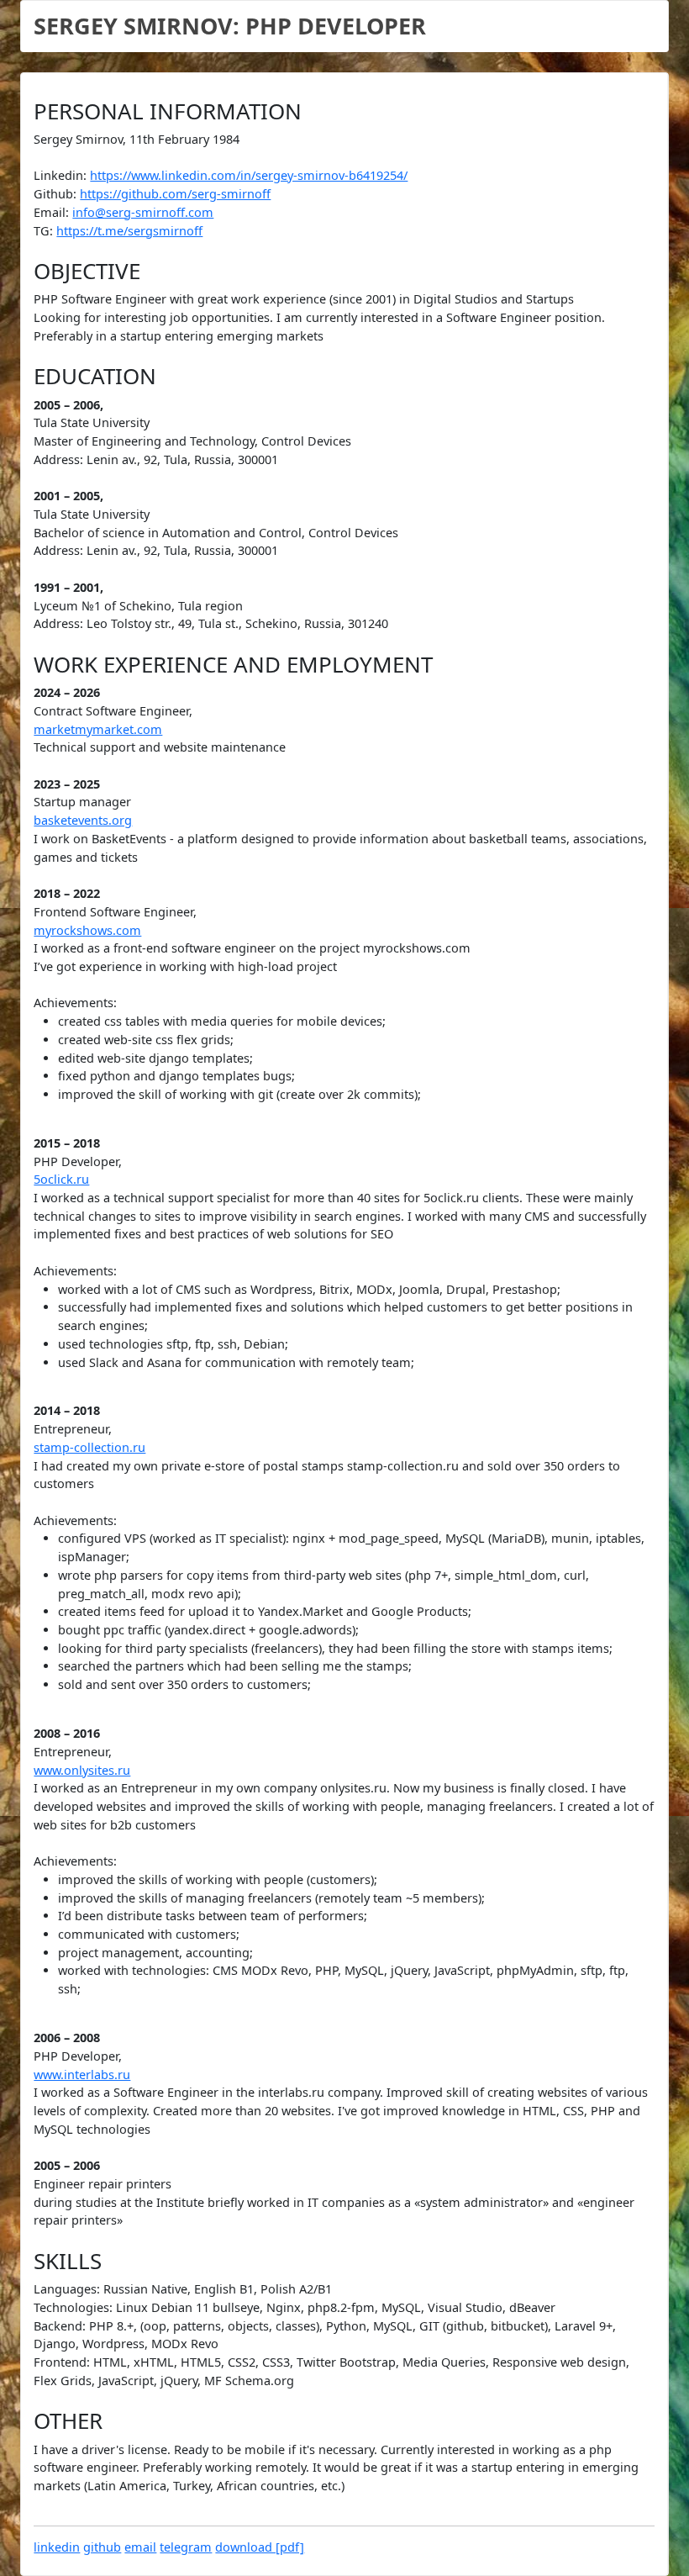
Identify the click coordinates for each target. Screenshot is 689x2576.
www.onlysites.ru (82, 1770)
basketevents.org (83, 820)
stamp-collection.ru (89, 1447)
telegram (186, 2547)
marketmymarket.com (98, 729)
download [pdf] (260, 2547)
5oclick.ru (61, 1179)
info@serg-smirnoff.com (143, 212)
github (102, 2547)
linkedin (57, 2547)
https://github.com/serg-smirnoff (175, 194)
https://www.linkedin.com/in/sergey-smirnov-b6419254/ (249, 175)
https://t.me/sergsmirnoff (129, 231)
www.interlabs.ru (82, 2075)
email (140, 2547)
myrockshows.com (87, 930)
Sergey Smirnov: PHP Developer (230, 26)
